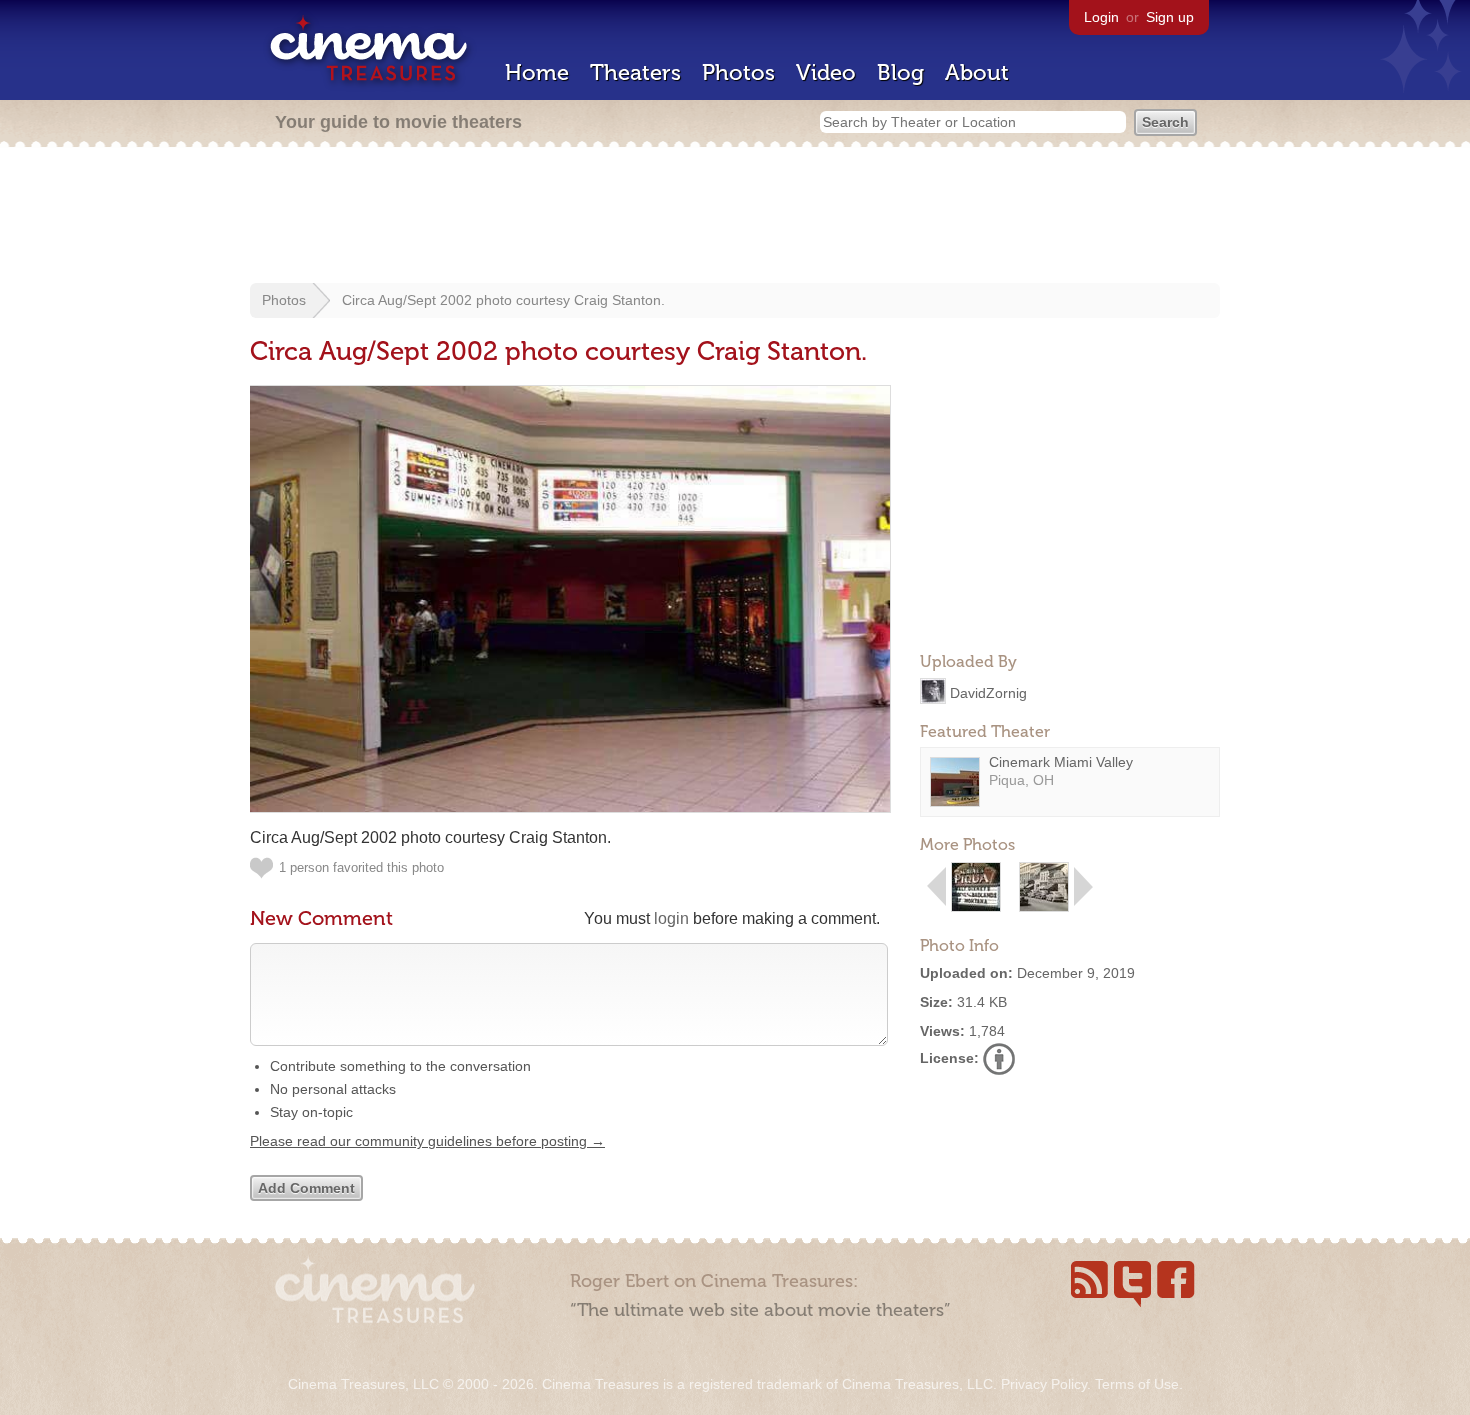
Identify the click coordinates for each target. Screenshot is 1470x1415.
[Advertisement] (735, 217)
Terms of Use (1137, 1384)
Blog (900, 72)
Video (826, 72)
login (671, 918)
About (977, 72)
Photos (738, 72)
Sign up (1170, 17)
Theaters (635, 72)
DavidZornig (988, 692)
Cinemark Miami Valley (1061, 762)
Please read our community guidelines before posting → (427, 1141)
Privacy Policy (1044, 1384)
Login (1101, 17)
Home (537, 72)
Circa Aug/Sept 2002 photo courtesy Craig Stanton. (503, 300)
